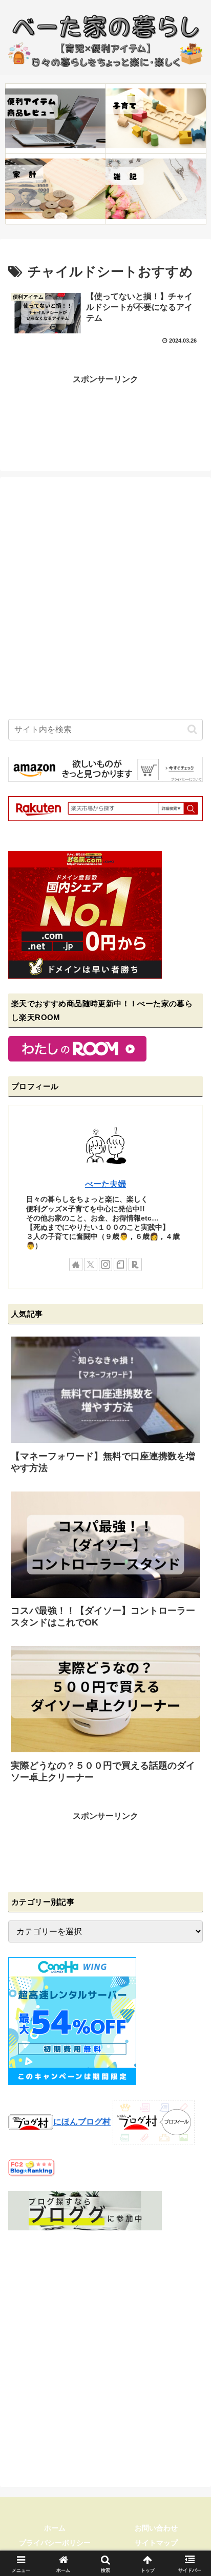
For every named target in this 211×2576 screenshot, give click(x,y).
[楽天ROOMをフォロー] (135, 1264)
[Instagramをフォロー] (105, 1264)
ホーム (55, 2528)
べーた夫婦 (105, 1184)
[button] (192, 729)
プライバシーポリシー (55, 2543)
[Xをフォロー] (91, 1264)
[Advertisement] (105, 413)
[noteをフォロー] (120, 1264)
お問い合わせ (156, 2528)
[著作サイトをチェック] (76, 1264)
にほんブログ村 (82, 2122)
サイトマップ (156, 2543)
